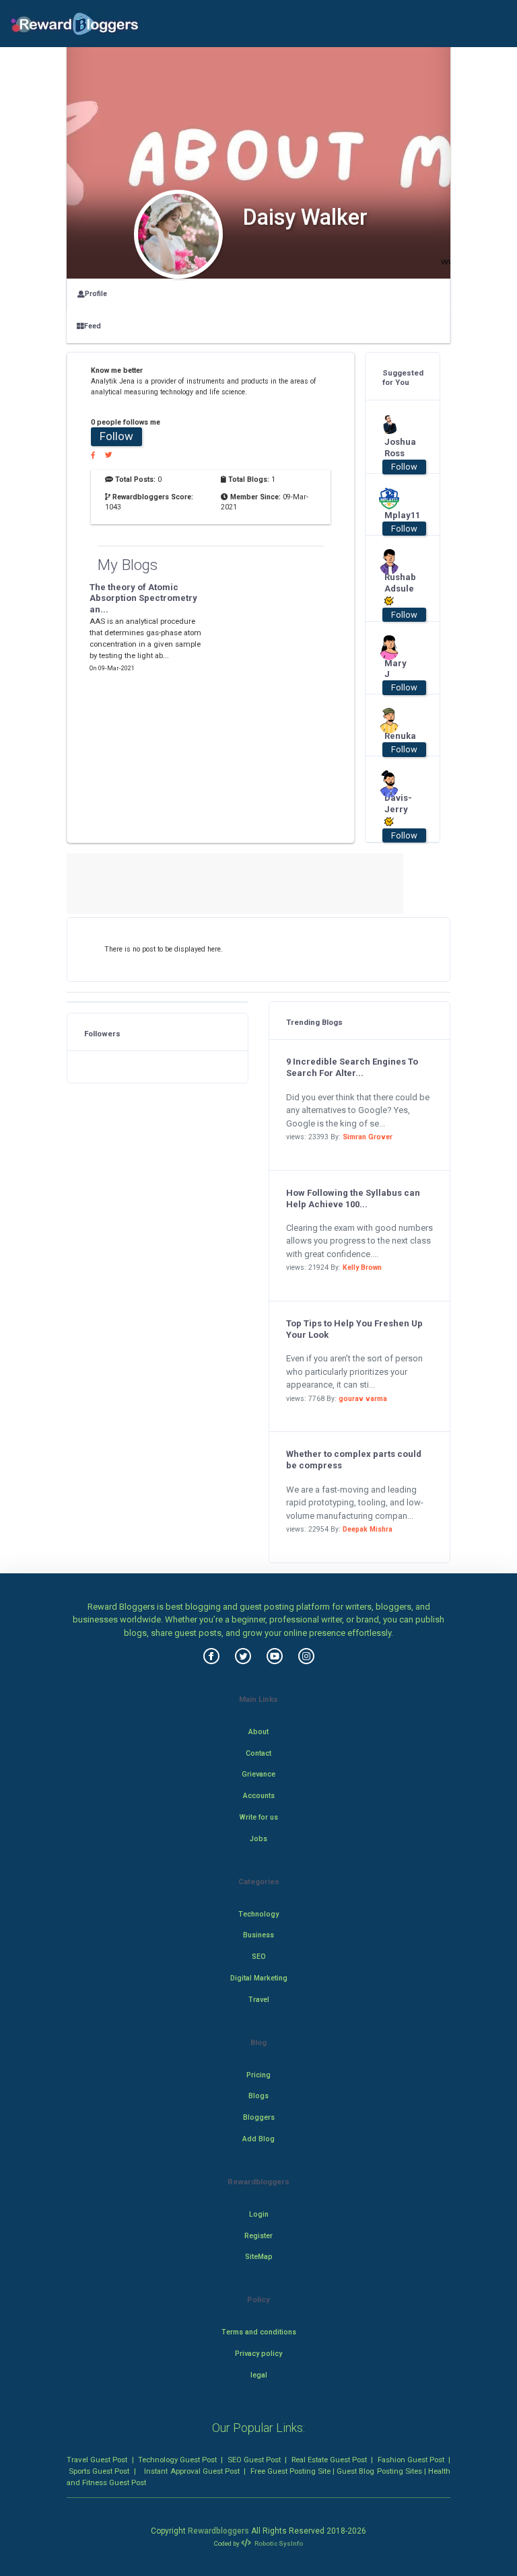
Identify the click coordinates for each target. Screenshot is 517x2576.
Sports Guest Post (99, 2471)
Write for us (259, 1817)
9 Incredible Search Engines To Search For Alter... (352, 1067)
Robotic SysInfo (278, 2543)
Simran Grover (368, 1137)
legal (259, 2375)
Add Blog (258, 2139)
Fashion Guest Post (411, 2460)
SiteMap (259, 2257)
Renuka (398, 736)
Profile (96, 294)
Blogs (258, 2096)
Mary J (395, 669)
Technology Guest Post (177, 2460)
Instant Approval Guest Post (192, 2471)
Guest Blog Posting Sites (379, 2471)
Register (258, 2236)
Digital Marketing (259, 1978)
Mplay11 (398, 515)
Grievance (258, 1774)
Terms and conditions (259, 2332)
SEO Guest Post (254, 2460)
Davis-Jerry (398, 803)
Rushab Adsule (398, 583)
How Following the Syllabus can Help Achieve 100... (353, 1198)
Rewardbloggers (218, 2531)
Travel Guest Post (97, 2460)
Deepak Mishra (368, 1529)
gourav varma (363, 1399)
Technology (258, 1914)
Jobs (258, 1839)
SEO (259, 1957)
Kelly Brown (362, 1267)
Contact (258, 1753)
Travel (259, 2000)
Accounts (259, 1796)
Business (258, 1935)
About (258, 1732)
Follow (116, 436)
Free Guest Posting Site (290, 2471)
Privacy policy (258, 2354)
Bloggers (259, 2117)
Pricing (258, 2075)
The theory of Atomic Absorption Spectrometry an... (143, 599)
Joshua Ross (398, 448)
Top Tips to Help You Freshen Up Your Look (354, 1329)
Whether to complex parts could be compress (354, 1460)
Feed (93, 326)
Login (259, 2214)
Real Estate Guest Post (329, 2460)
